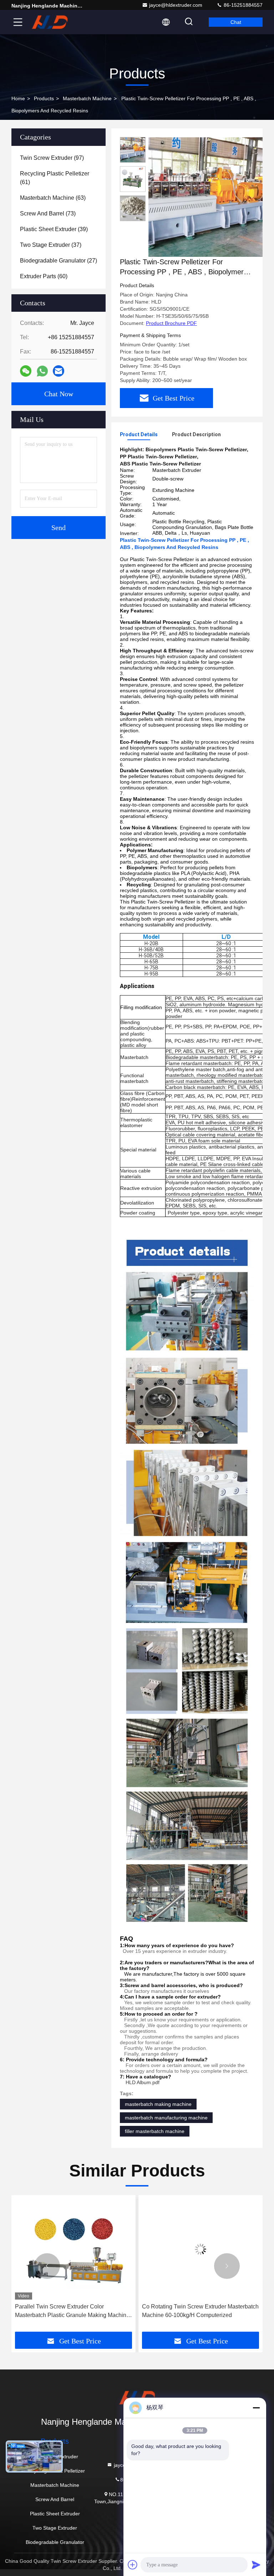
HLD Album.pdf (143, 2082)
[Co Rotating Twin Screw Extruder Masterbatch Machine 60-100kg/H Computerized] (73, 2249)
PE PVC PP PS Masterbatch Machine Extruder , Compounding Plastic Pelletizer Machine (195, 2312)
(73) (48, 213)
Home (18, 98)
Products (44, 98)
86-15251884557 (242, 5)
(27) (59, 261)
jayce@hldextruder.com (176, 5)
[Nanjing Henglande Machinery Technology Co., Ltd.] (50, 22)
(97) (52, 158)
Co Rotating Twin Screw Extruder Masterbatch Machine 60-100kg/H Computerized (73, 2311)
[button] (47, 2266)
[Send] (256, 2565)
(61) (55, 178)
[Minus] (256, 2408)
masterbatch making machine (158, 2104)
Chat (236, 22)
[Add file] (133, 2565)
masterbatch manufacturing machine (166, 2118)
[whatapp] (42, 371)
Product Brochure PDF (171, 323)
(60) (44, 276)
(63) (53, 198)
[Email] (59, 371)
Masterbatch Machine (87, 98)
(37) (51, 245)
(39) (54, 229)
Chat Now (59, 394)
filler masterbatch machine (155, 2131)
